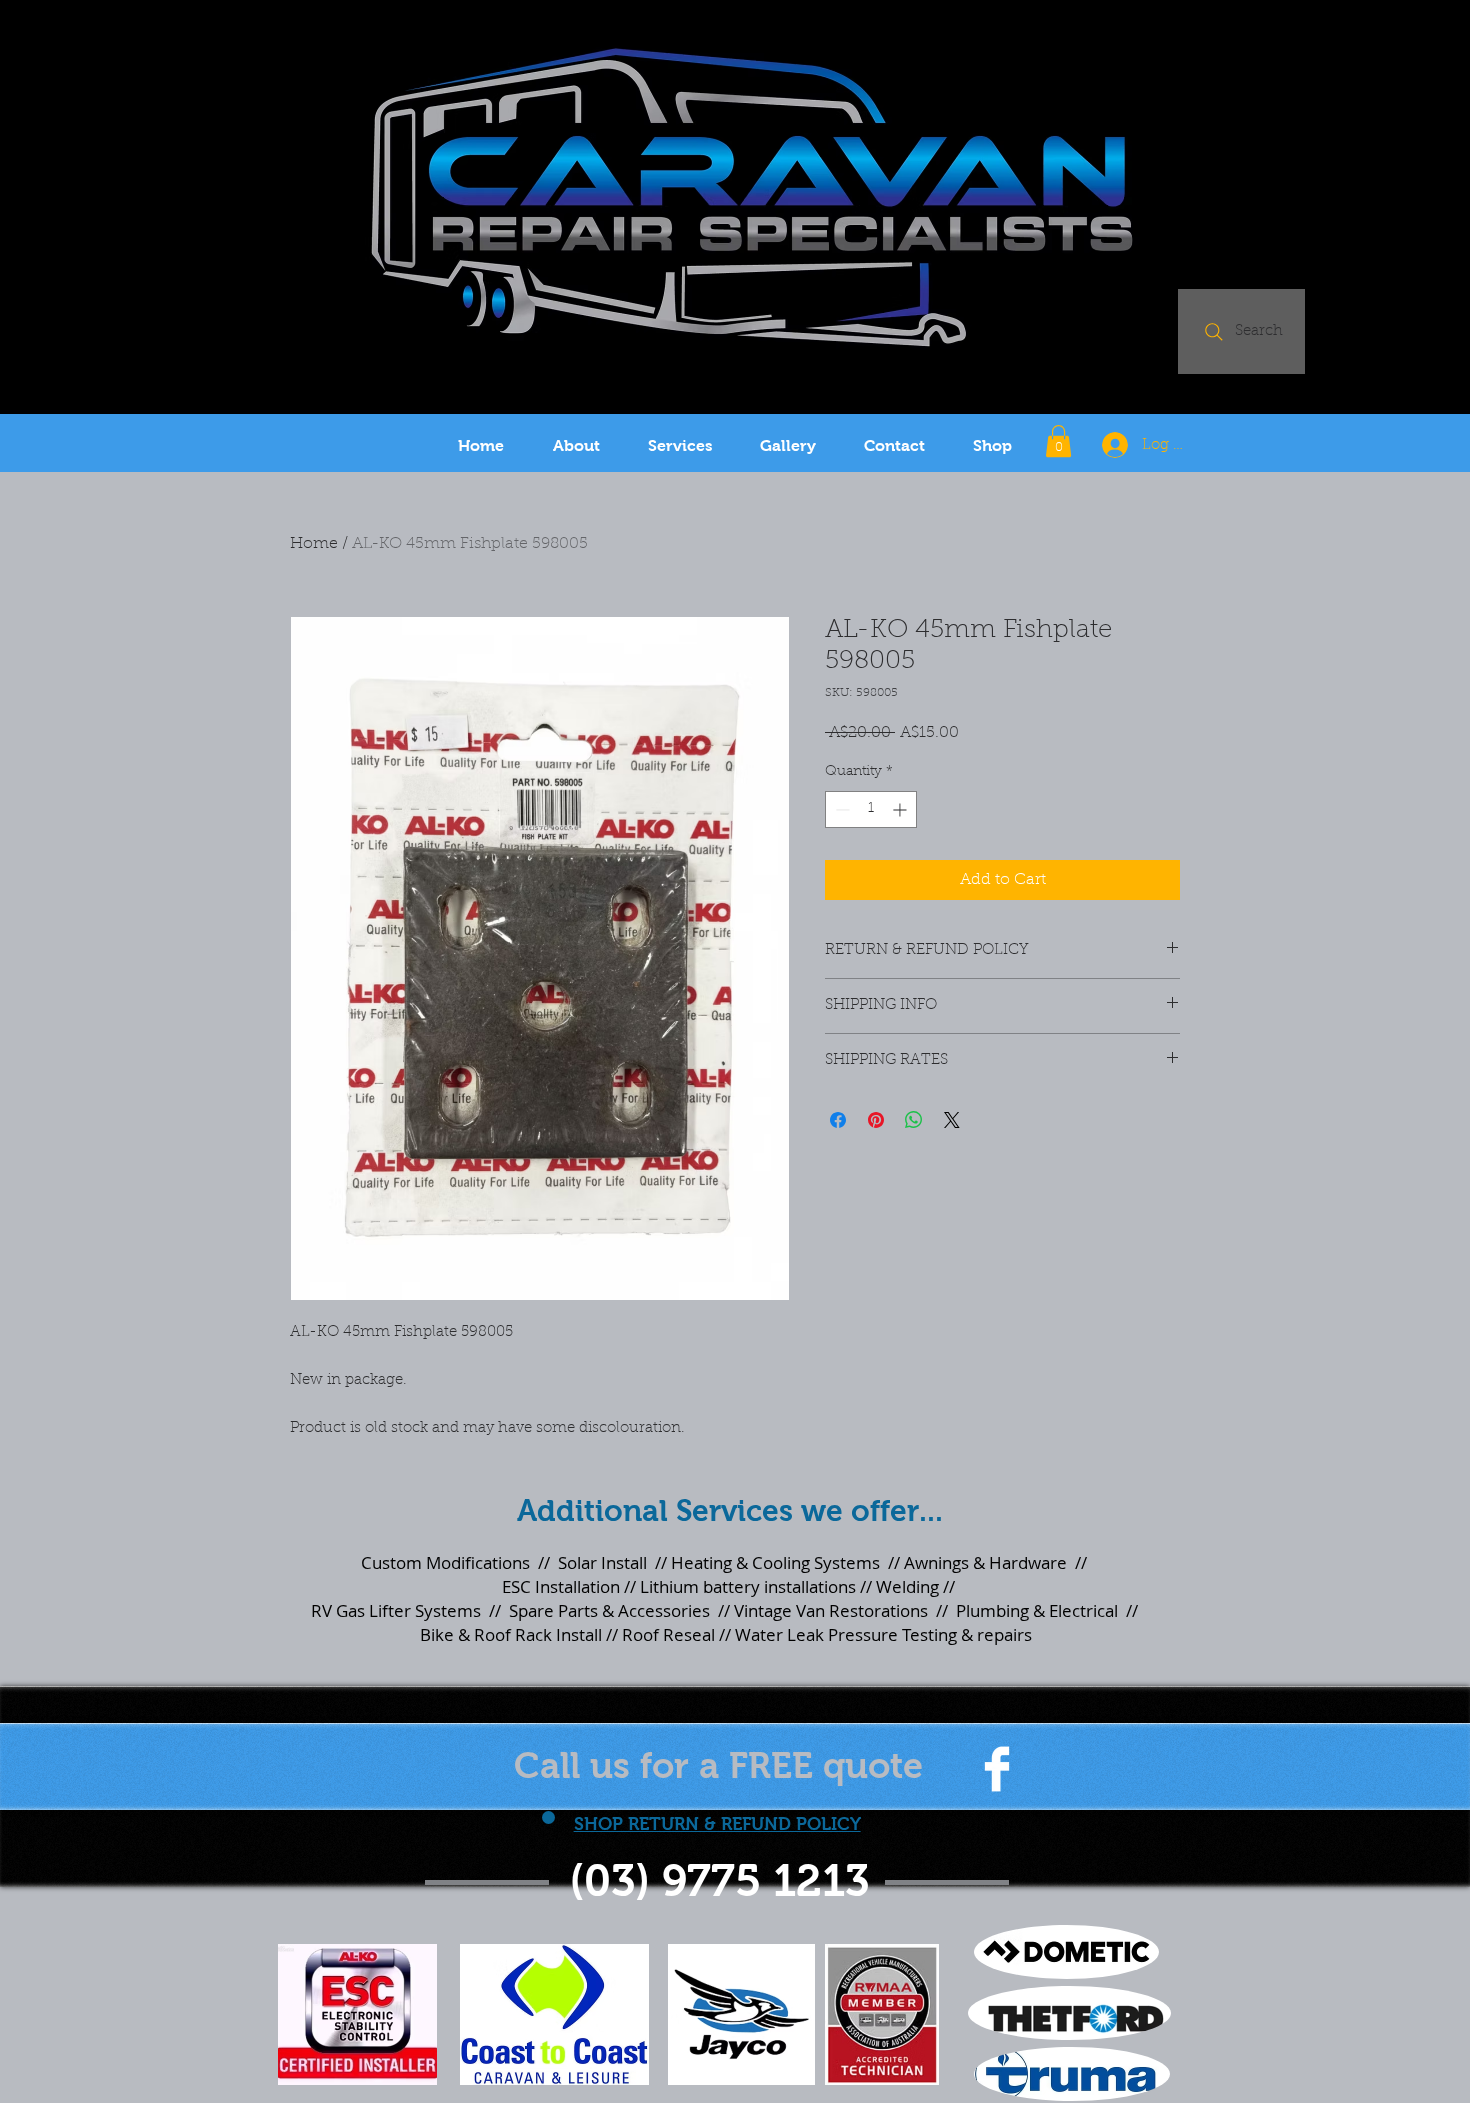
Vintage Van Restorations (831, 1610)
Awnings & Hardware (985, 1562)
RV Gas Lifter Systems (396, 1610)
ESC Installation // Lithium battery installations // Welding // (726, 1586)
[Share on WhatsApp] (914, 1120)
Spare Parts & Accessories (609, 1610)
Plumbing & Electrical (1035, 1610)
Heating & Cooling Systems (775, 1562)
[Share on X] (952, 1120)
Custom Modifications (445, 1562)
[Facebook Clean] (997, 1769)
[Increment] (901, 809)
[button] (1058, 441)
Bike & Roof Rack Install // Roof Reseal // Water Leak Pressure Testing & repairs (726, 1634)
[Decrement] (840, 809)
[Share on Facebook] (838, 1120)
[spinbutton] (871, 809)
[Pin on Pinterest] (876, 1120)
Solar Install (602, 1562)
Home (314, 544)
